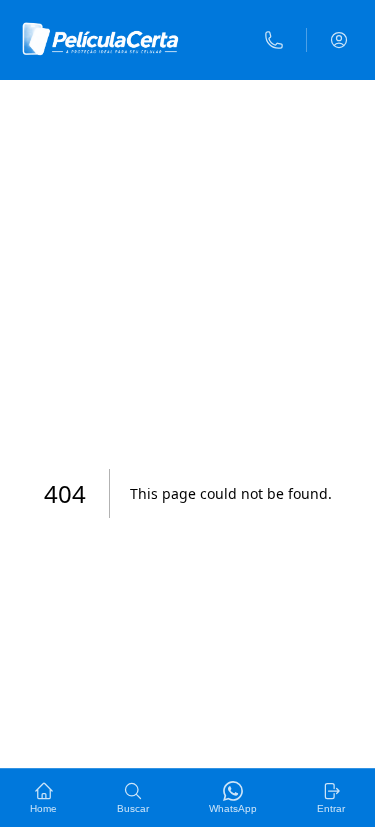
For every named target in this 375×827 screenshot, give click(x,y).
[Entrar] (339, 40)
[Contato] (274, 40)
